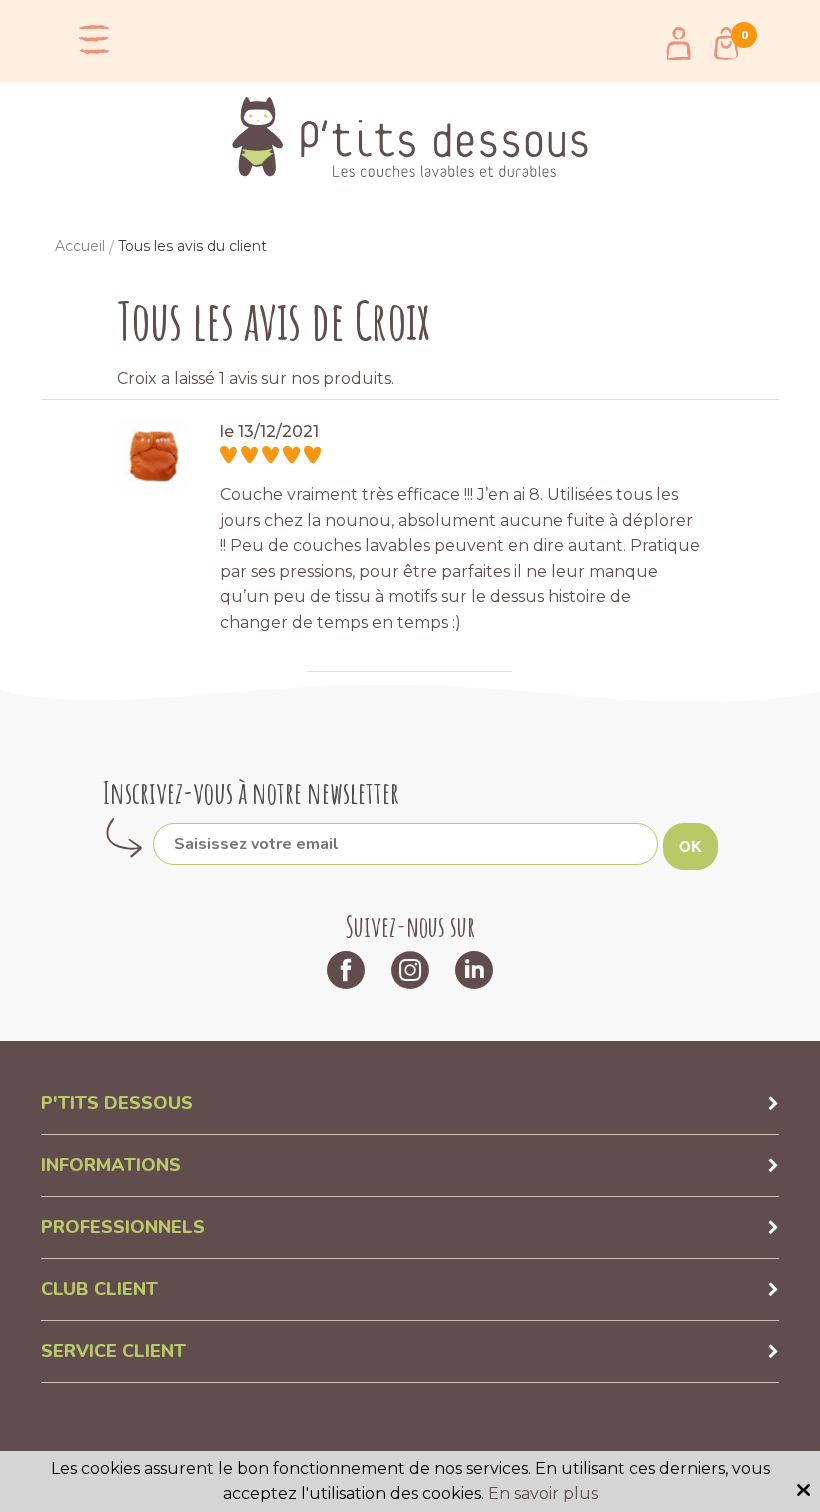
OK (690, 846)
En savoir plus (543, 1493)
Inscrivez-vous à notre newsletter (251, 792)
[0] (726, 43)
